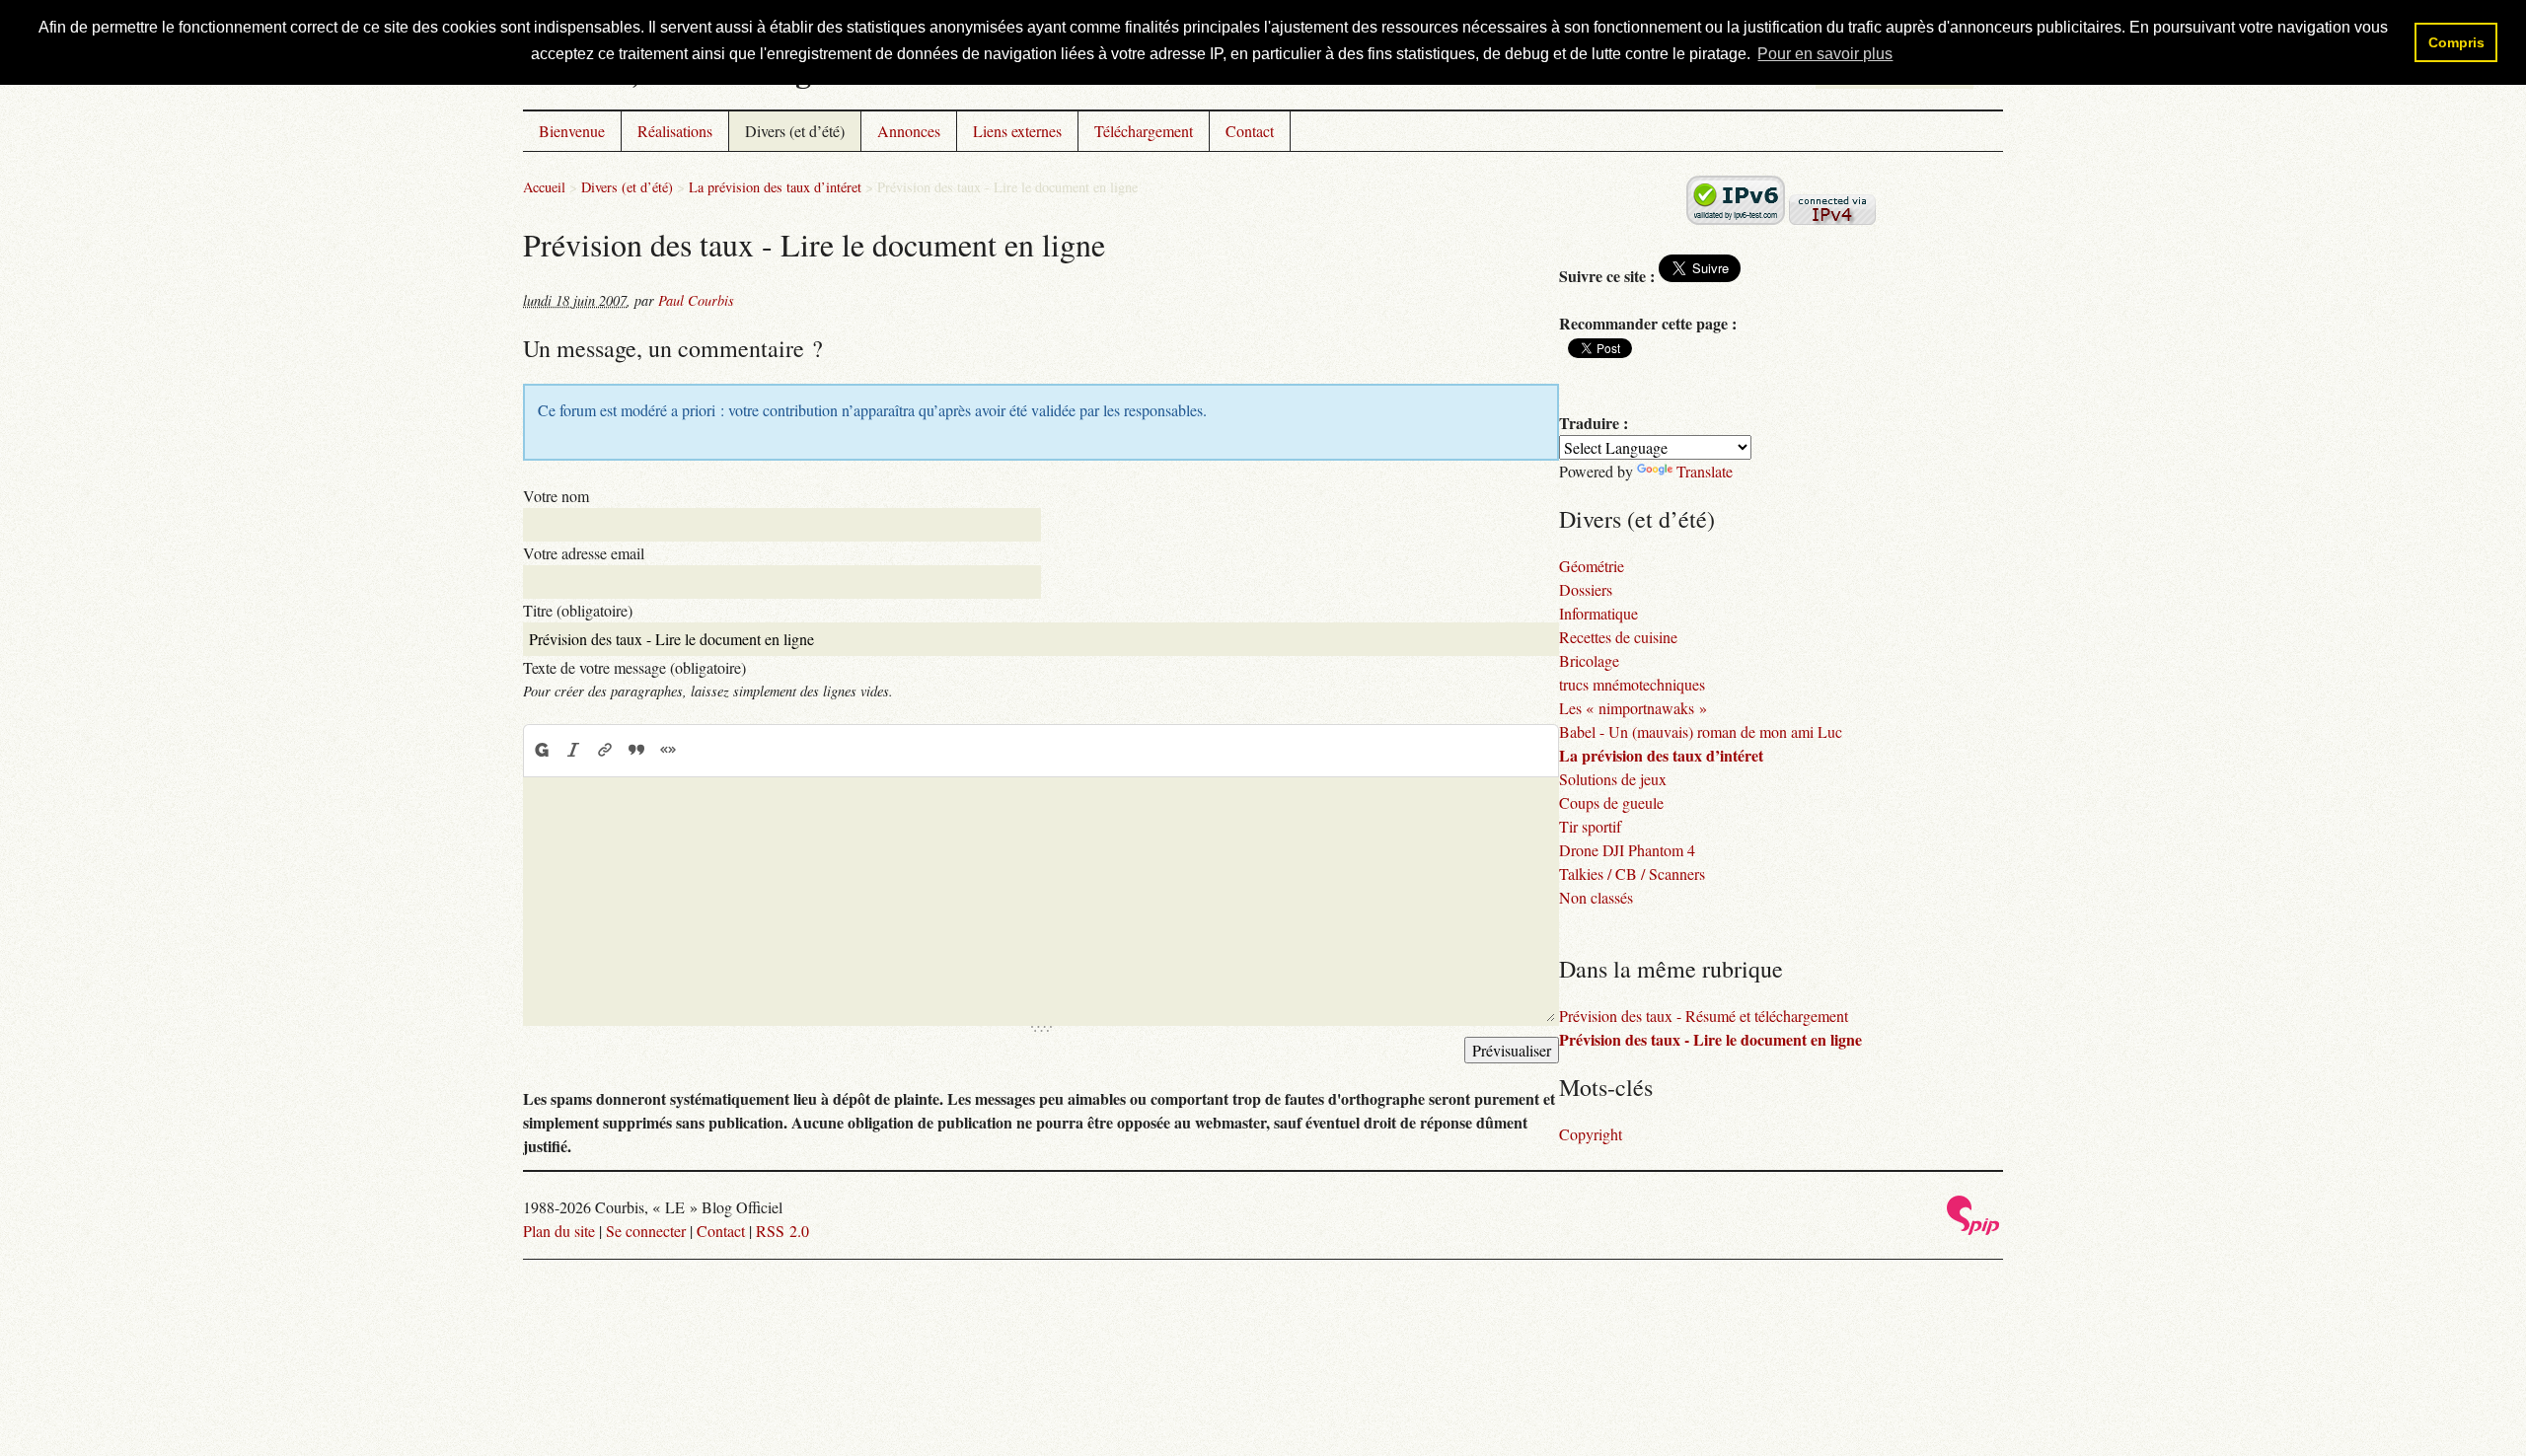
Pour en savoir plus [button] (1825, 54)
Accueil (544, 187)
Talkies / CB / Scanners (1632, 874)
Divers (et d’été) (795, 131)
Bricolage (1589, 660)
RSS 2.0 (782, 1231)
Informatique (1598, 613)
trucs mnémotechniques (1632, 684)
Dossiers (1586, 589)
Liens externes (1017, 131)
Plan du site (559, 1231)
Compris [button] (2456, 42)
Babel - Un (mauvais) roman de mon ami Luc (1701, 731)
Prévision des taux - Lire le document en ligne (1710, 1039)
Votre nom (556, 496)
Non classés (1596, 897)
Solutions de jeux (1613, 779)
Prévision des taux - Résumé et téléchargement (1704, 1016)
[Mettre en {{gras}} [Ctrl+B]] (541, 750)
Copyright (1591, 1134)
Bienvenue (572, 131)
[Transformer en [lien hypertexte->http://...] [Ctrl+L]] (605, 750)
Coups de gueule (1611, 802)
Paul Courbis (696, 300)
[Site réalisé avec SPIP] (1973, 1230)
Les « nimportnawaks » (1633, 708)
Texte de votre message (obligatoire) (634, 667)
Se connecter (646, 1231)
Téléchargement (1144, 131)
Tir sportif (1590, 826)
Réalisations (675, 131)
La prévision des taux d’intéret (775, 187)
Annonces (909, 131)
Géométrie (1592, 566)
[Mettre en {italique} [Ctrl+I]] (573, 750)
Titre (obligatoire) (578, 610)
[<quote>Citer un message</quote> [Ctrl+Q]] (636, 750)
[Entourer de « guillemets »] (668, 750)
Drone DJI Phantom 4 (1627, 850)
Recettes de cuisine (1618, 637)
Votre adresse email (584, 553)
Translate (1705, 471)
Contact (1250, 131)
